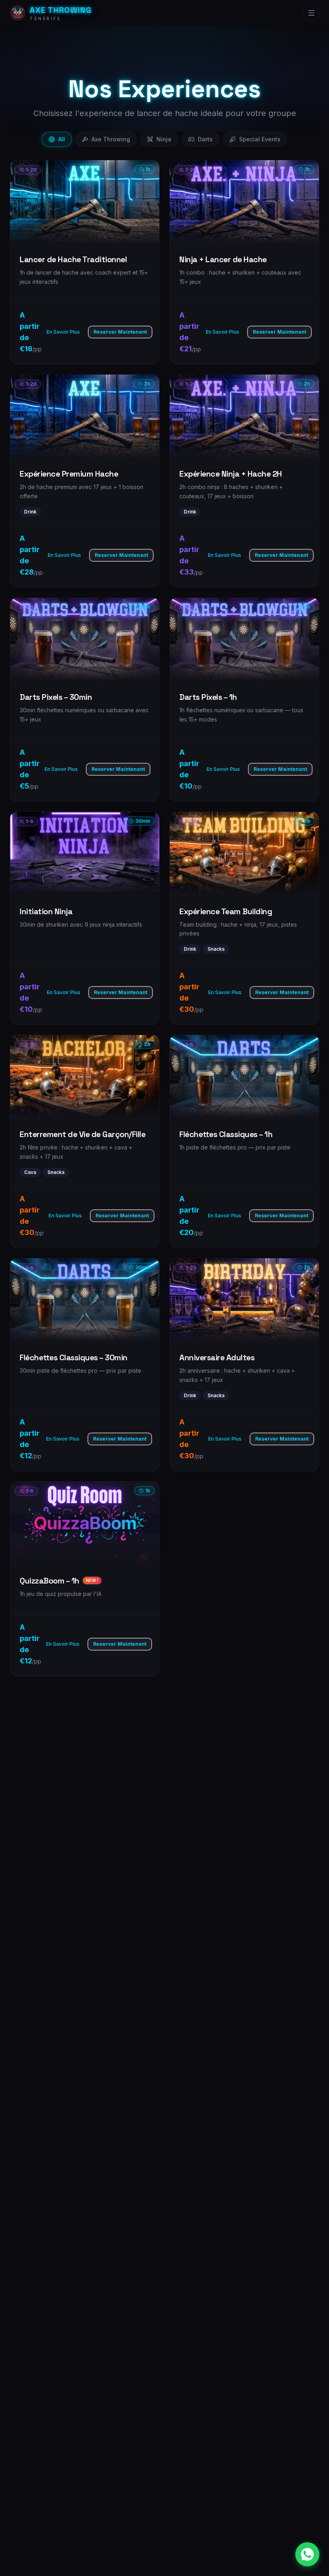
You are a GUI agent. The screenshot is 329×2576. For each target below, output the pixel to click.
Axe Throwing (111, 139)
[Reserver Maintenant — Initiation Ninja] (85, 918)
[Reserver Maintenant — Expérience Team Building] (244, 918)
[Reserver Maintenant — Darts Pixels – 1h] (244, 700)
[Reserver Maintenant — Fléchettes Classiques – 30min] (85, 1365)
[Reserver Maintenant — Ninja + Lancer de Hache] (244, 262)
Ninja (164, 139)
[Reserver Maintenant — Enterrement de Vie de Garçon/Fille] (85, 1141)
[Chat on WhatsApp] (307, 2554)
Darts (205, 139)
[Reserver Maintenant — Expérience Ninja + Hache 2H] (244, 481)
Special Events (260, 139)
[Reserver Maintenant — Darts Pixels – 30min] (85, 700)
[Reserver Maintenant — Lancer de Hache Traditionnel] (85, 262)
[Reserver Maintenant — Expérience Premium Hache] (85, 481)
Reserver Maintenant (120, 332)
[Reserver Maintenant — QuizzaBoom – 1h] (85, 1579)
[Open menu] (311, 13)
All (62, 139)
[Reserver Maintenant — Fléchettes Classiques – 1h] (244, 1141)
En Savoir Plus (63, 332)
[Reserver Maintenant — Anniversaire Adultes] (244, 1365)
